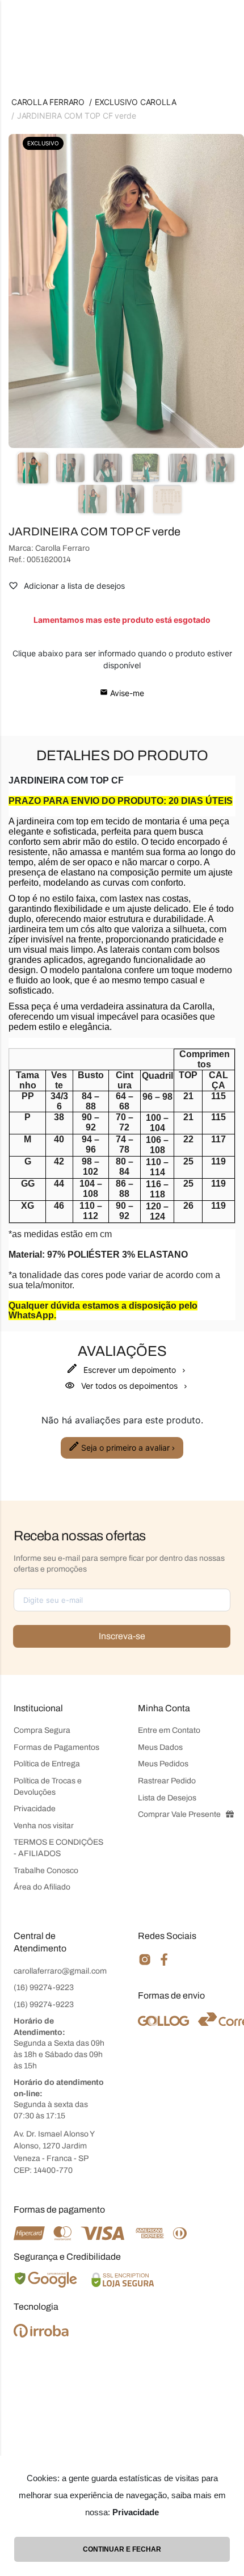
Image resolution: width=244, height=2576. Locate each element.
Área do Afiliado (42, 1887)
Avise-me (126, 693)
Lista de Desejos (167, 1798)
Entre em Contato (169, 1730)
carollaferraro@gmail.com (60, 1971)
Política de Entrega (47, 1764)
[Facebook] (164, 1964)
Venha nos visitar (44, 1826)
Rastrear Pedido (167, 1781)
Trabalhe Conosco (46, 1871)
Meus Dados (160, 1747)
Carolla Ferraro (62, 548)
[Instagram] (145, 1964)
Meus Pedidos (163, 1764)
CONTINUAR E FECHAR (122, 2549)
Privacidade (35, 1809)
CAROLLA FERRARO (48, 102)
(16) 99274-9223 (44, 1988)
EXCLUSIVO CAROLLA (136, 102)
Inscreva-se (122, 1636)
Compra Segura (42, 1730)
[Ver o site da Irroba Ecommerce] (41, 2334)
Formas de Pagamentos (56, 1747)
